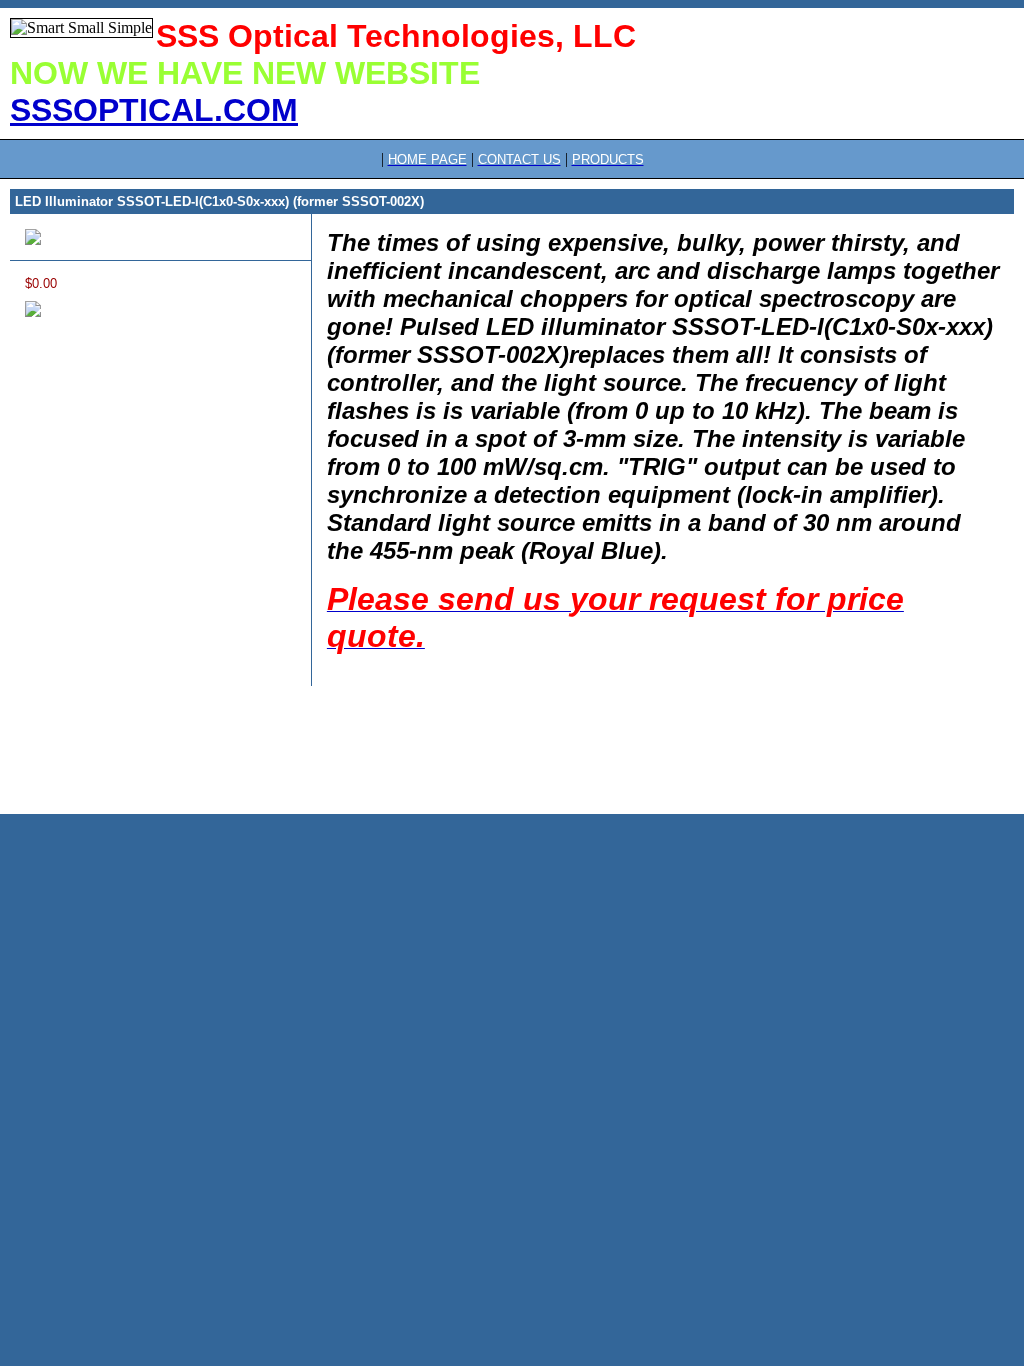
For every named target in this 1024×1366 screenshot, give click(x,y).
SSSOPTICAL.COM (154, 110)
